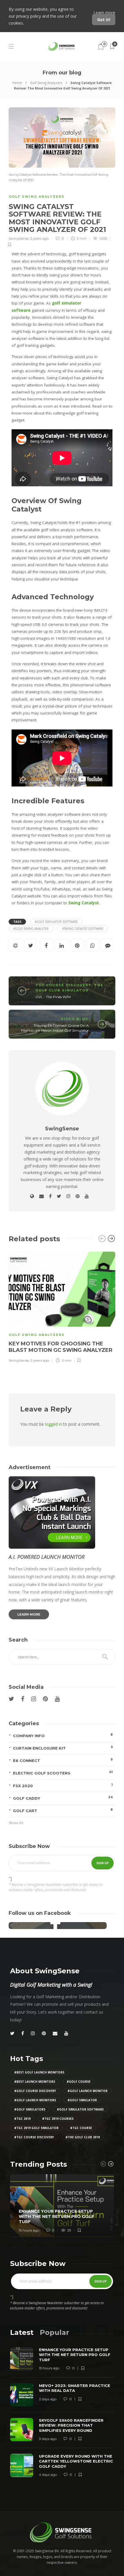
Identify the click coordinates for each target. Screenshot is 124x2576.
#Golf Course (79, 2082)
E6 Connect (63, 1760)
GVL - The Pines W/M (53, 997)
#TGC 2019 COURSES (58, 2119)
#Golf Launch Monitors (35, 2100)
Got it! (104, 20)
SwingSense (19, 238)
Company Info (63, 1735)
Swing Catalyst (84, 903)
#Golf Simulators (30, 2109)
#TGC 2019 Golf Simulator (36, 2128)
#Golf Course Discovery (35, 2091)
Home (17, 83)
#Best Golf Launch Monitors (39, 2072)
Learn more (104, 13)
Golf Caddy (63, 1798)
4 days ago (48, 2475)
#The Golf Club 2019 (83, 2137)
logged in (53, 1424)
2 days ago (48, 2399)
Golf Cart (63, 1810)
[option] (62, 1307)
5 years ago (40, 238)
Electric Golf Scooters (63, 1773)
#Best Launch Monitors (35, 2082)
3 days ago (48, 2439)
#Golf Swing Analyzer (31, 929)
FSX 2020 (63, 1785)
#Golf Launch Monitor (88, 2091)
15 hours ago (29, 2230)
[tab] (22, 2332)
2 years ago (40, 1360)
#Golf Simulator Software (56, 922)
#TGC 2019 (22, 2119)
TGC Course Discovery (63, 985)
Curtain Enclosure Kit (63, 1748)
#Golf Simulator (82, 2100)
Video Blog (75, 1019)
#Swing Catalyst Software (83, 929)
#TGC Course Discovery (34, 2137)
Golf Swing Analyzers (46, 83)
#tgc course (81, 2128)
